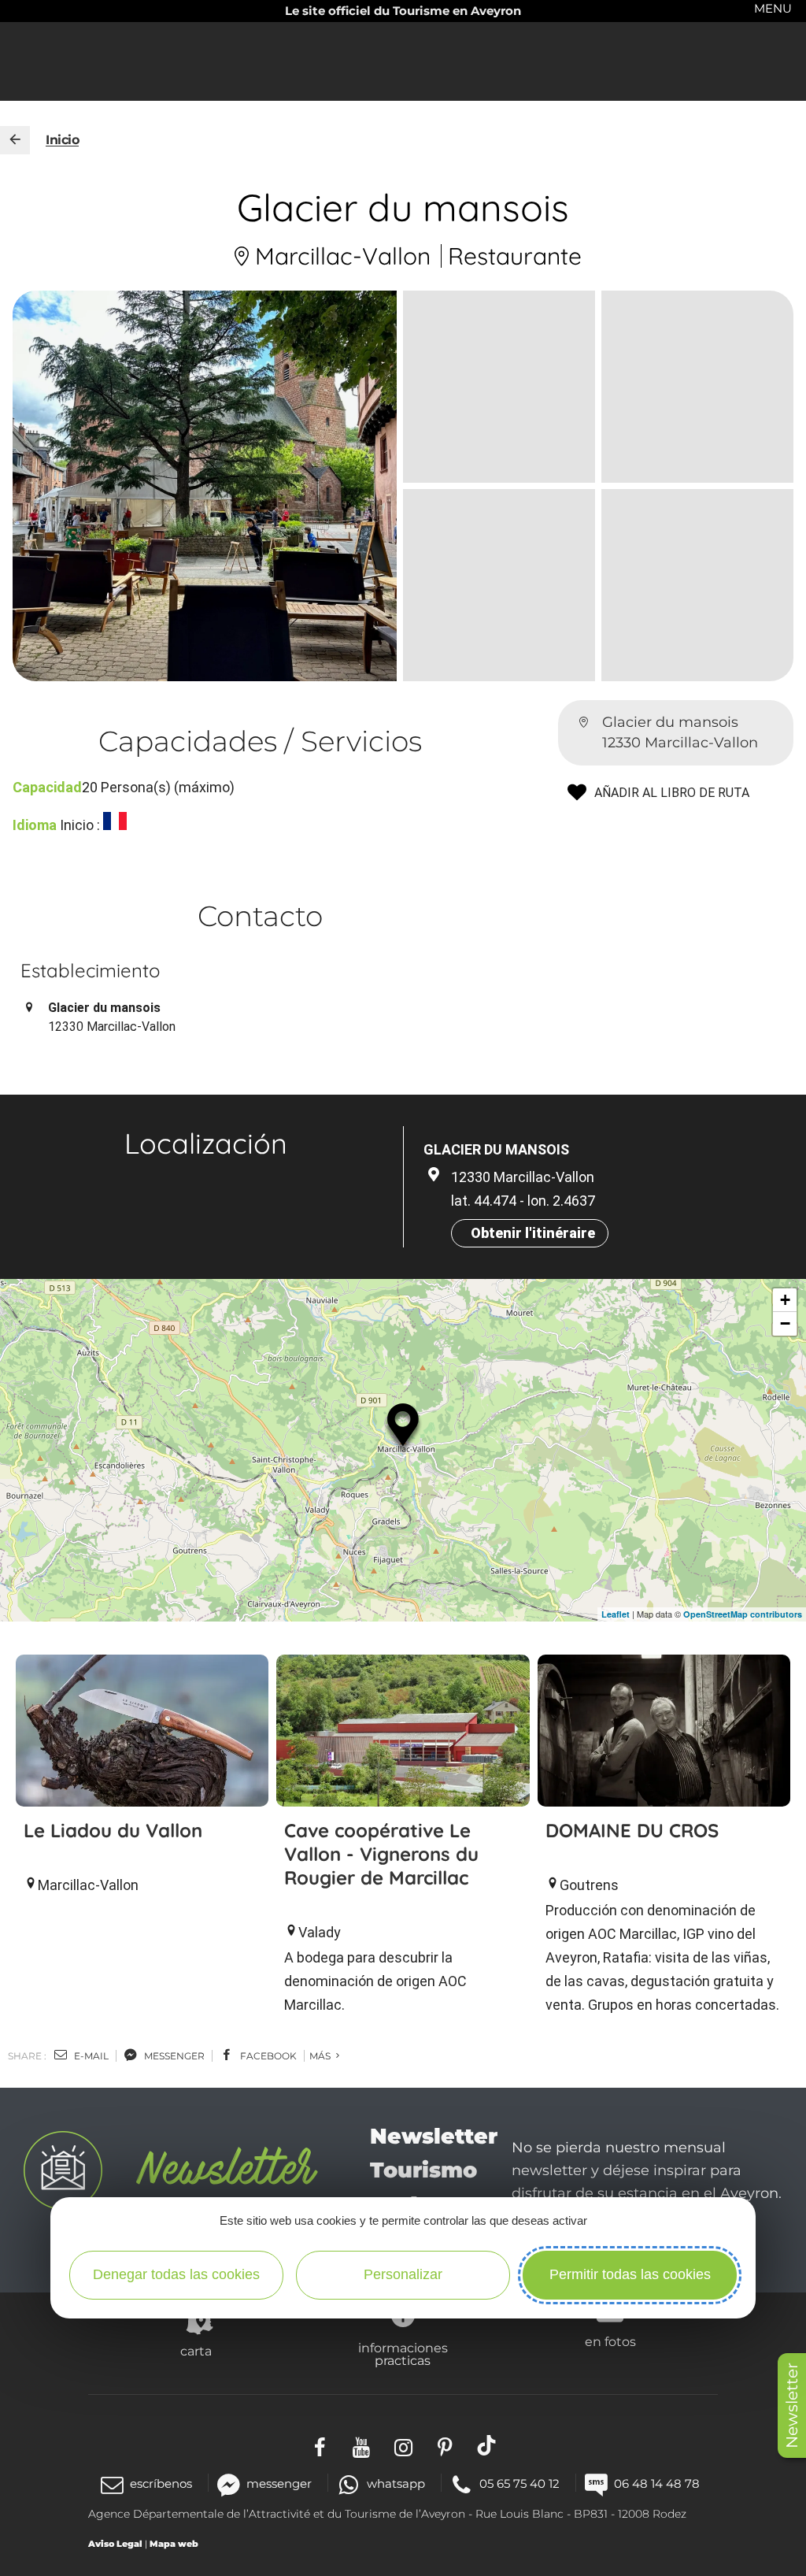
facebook (267, 2056)
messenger (173, 2056)
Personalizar (403, 2274)
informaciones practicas (403, 2354)
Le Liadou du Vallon (113, 1830)
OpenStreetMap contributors (743, 1614)
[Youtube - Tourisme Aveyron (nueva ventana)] (362, 2445)
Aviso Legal (115, 2544)
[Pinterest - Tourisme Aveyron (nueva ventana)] (445, 2445)
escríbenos (161, 2483)
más (321, 2056)
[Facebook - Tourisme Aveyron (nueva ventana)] (320, 2445)
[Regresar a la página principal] (15, 140)
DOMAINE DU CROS (632, 1830)
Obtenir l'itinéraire (533, 1233)
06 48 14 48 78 (657, 2483)
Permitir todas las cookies (630, 2274)
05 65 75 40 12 (519, 2483)
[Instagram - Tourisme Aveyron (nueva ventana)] (403, 2445)
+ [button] (785, 1300)
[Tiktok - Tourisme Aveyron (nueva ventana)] (487, 2445)
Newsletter (792, 2406)
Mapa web (174, 2544)
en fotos (610, 2341)
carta (196, 2351)
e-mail (90, 2056)
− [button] (785, 1323)
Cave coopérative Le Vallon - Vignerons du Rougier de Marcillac (381, 1854)
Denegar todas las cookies (176, 2274)
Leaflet (616, 1614)
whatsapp (396, 2483)
